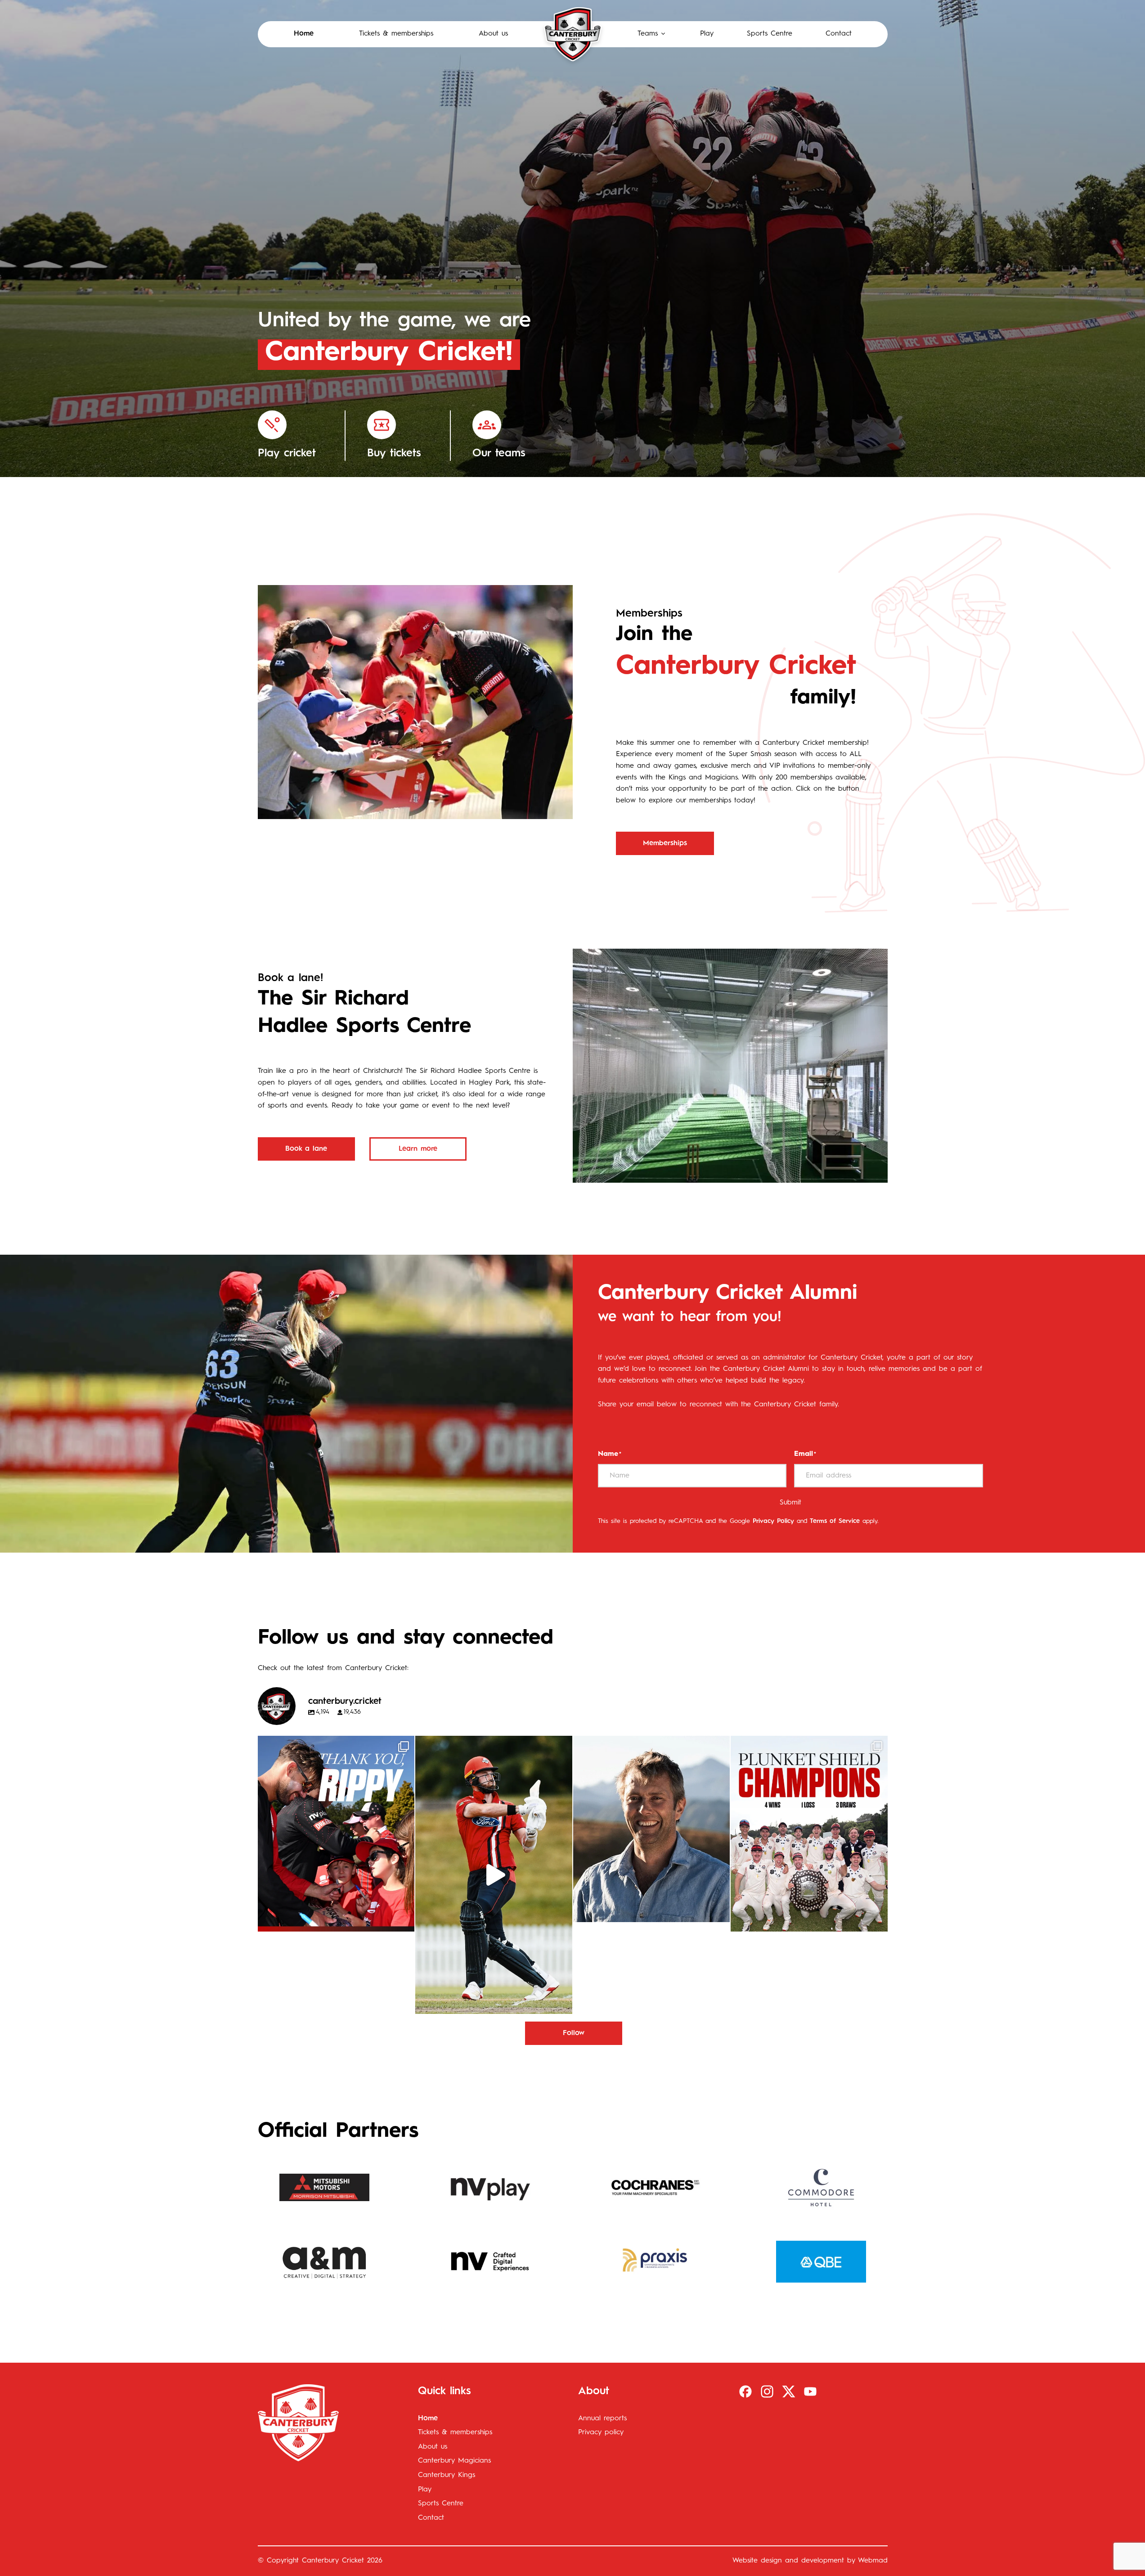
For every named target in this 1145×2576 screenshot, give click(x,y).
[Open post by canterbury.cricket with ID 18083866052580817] (809, 1834)
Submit (790, 1503)
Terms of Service (835, 1521)
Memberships (665, 843)
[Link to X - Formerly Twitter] (789, 2391)
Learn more (418, 1149)
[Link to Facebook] (745, 2391)
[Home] (573, 34)
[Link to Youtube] (810, 2391)
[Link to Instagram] (767, 2391)
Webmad (873, 2561)
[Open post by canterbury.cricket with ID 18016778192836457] (652, 1829)
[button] (652, 34)
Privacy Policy (773, 1521)
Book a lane (306, 1149)
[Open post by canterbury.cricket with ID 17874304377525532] (494, 1875)
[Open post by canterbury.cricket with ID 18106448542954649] (336, 1834)
